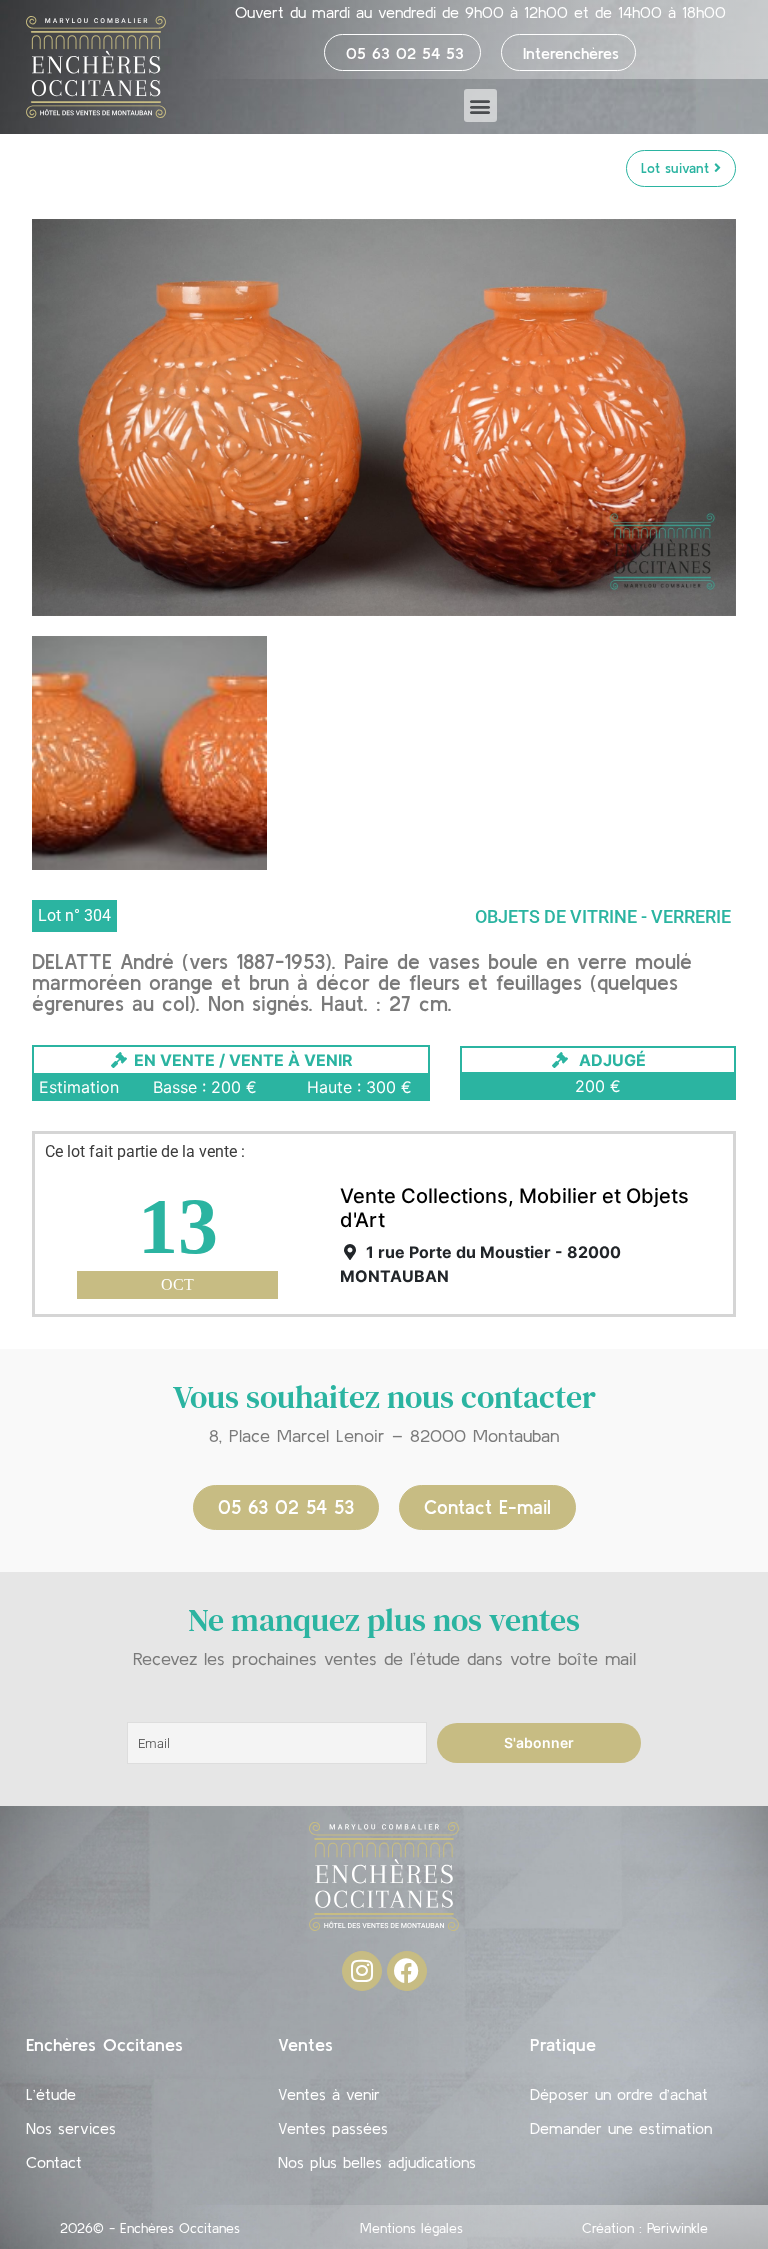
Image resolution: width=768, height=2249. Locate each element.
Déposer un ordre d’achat (619, 2094)
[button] (480, 105)
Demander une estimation (621, 2128)
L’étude (51, 2094)
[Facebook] (407, 1971)
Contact (54, 2162)
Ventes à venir (329, 2094)
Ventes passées (333, 2128)
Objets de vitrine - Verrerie (603, 916)
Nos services (71, 2128)
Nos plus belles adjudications (377, 2162)
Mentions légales (411, 2228)
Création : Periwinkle (645, 2228)
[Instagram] (362, 1971)
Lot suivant (677, 168)
